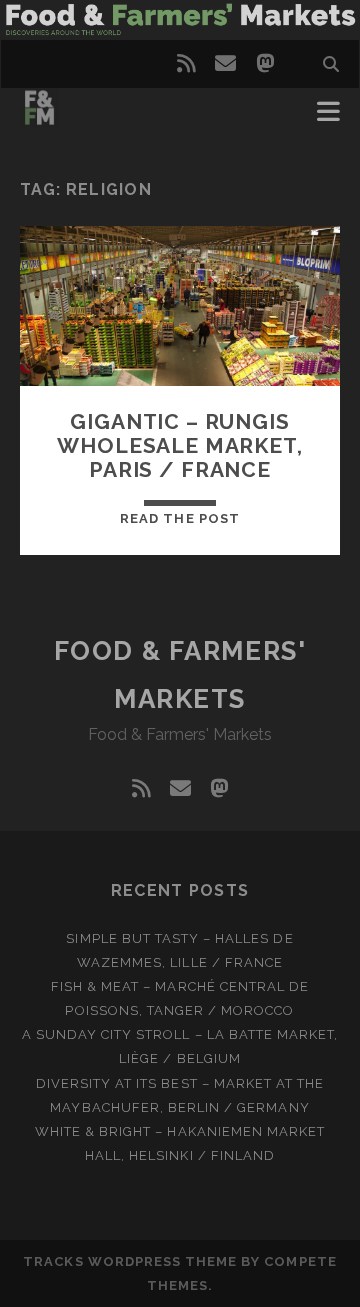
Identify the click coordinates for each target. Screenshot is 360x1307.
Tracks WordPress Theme (130, 1261)
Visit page (180, 20)
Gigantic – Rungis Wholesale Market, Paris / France (179, 445)
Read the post (180, 518)
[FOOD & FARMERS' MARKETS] (39, 118)
